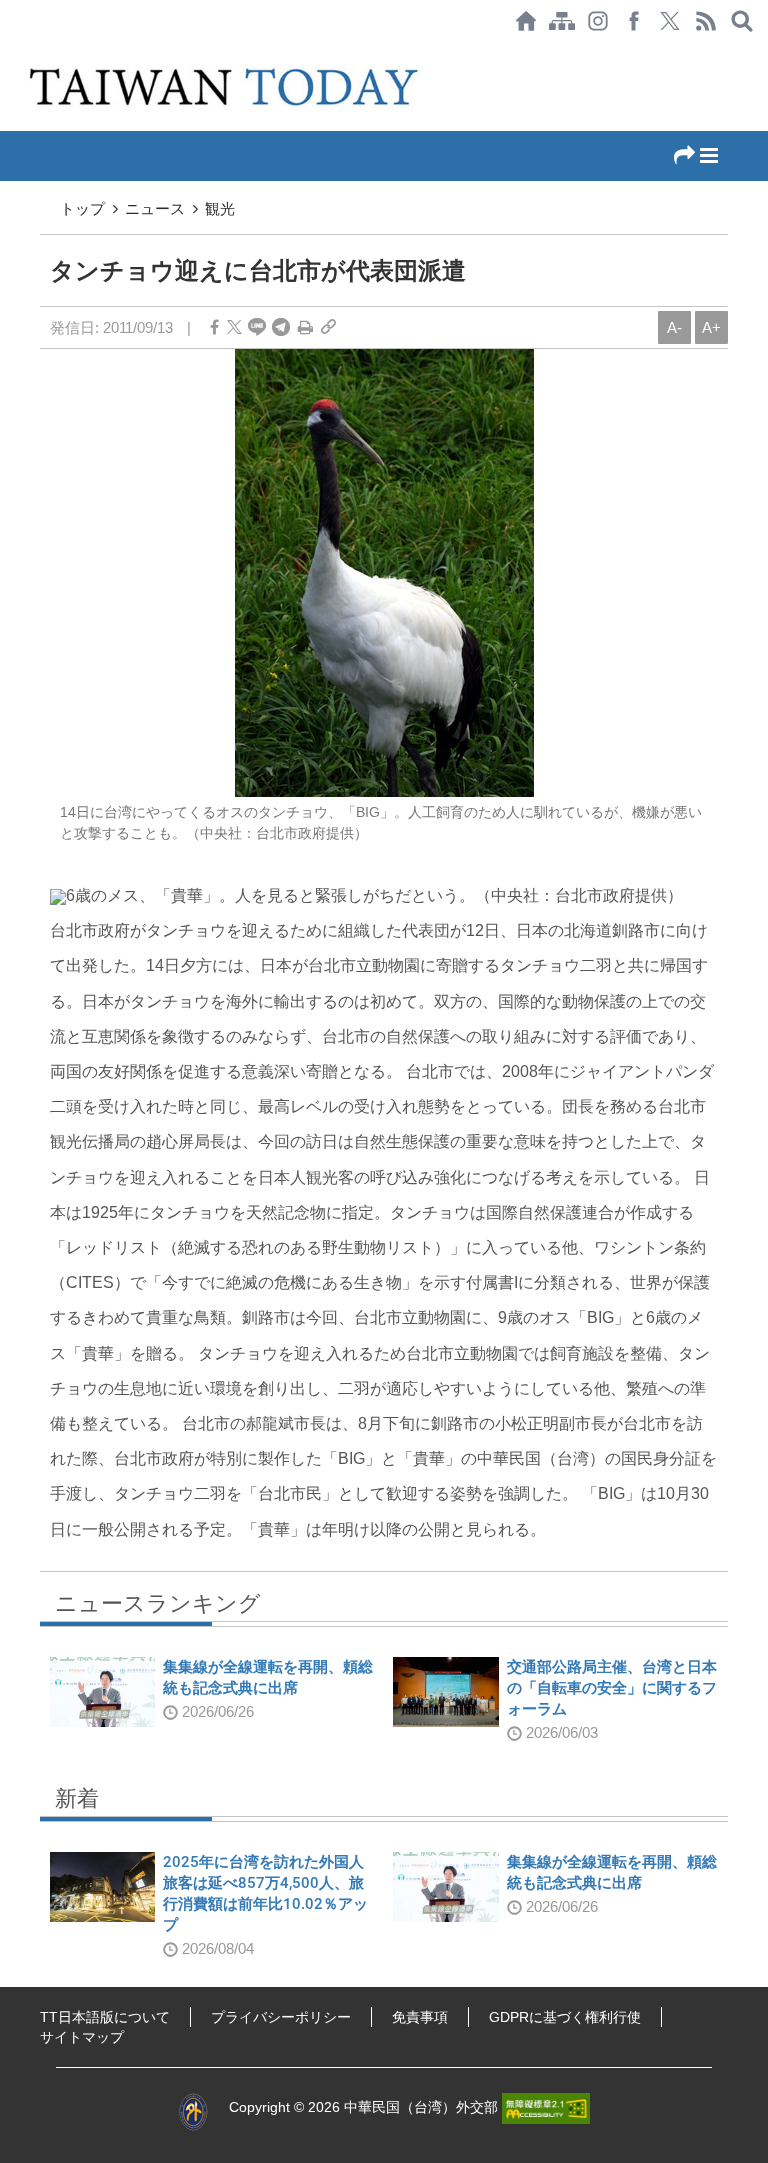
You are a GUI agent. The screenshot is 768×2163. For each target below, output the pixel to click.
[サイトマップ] (562, 21)
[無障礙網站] (546, 2107)
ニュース (155, 208)
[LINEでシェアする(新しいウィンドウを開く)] (257, 327)
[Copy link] (328, 327)
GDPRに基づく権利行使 (565, 2017)
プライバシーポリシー (281, 2017)
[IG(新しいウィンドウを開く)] (598, 21)
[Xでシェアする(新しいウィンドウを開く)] (670, 21)
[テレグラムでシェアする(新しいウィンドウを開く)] (281, 327)
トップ (82, 208)
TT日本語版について (105, 2017)
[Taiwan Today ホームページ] (526, 21)
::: (6, 52)
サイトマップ (82, 2037)
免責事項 (420, 2017)
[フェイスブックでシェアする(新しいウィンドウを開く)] (634, 21)
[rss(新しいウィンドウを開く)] (706, 21)
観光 (220, 208)
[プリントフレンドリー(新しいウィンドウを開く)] (305, 327)
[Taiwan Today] (226, 86)
